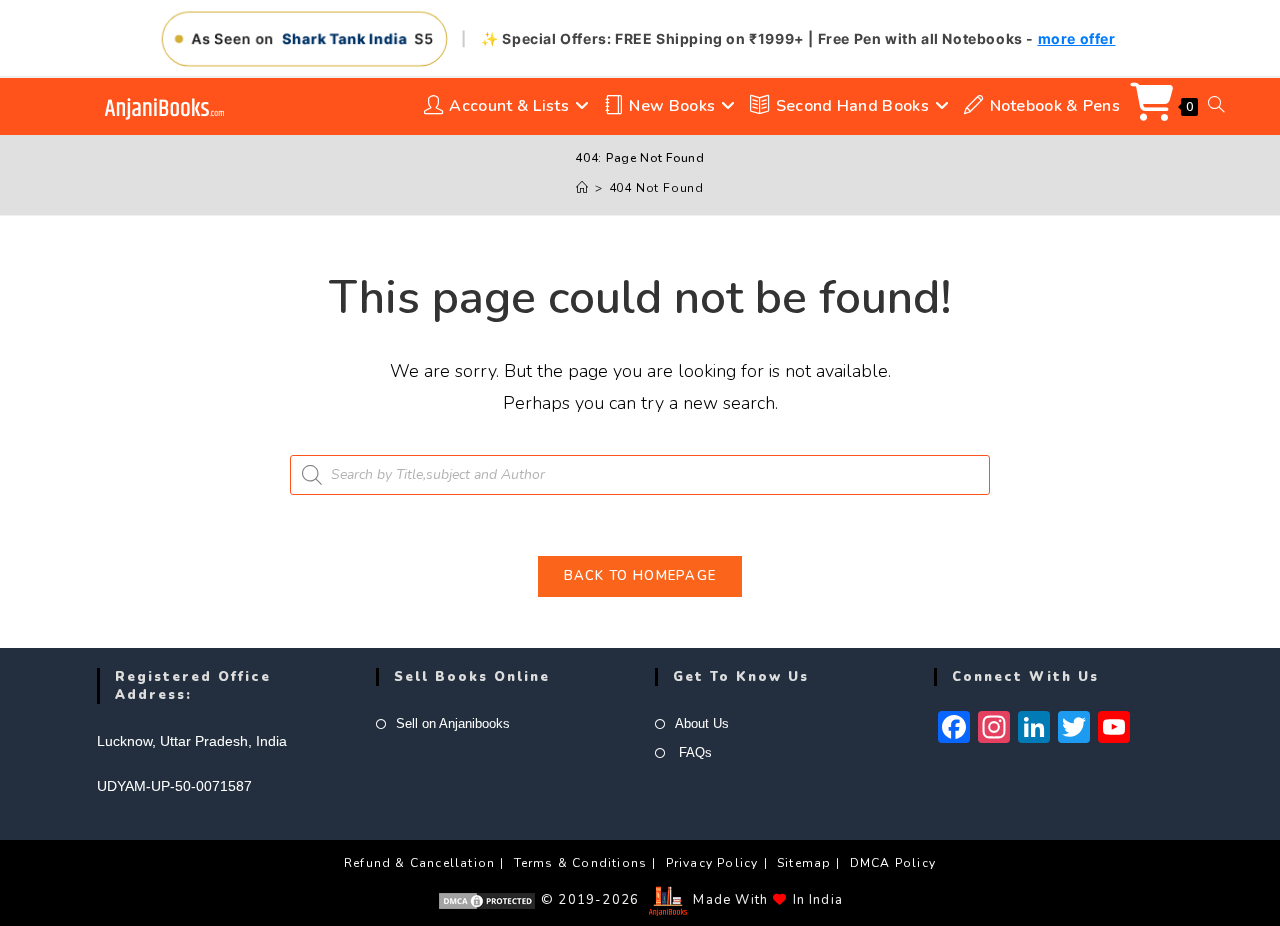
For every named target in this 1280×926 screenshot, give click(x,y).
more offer (1077, 38)
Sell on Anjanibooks (453, 723)
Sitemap (804, 863)
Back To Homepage (640, 576)
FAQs (693, 752)
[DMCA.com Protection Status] (487, 900)
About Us (702, 723)
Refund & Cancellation (419, 863)
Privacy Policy (712, 863)
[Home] (582, 188)
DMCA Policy (893, 863)
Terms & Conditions (581, 863)
